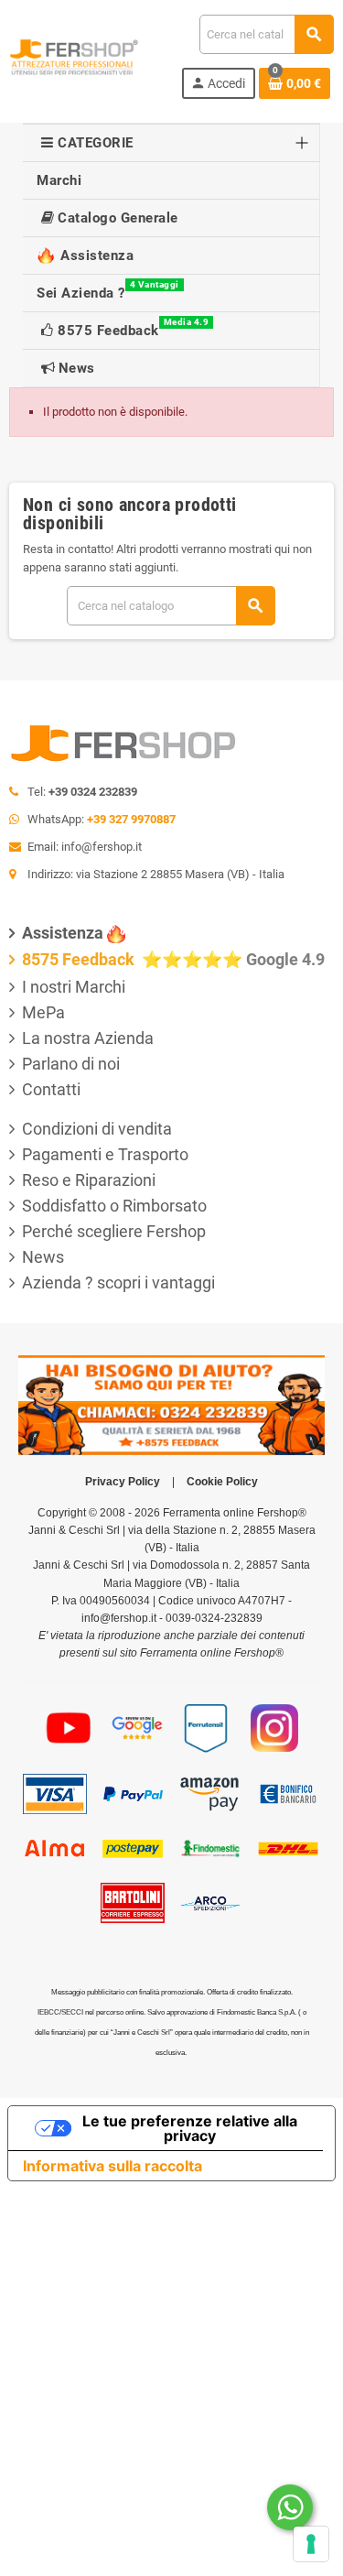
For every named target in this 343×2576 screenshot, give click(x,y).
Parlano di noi (71, 1064)
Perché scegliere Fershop (114, 1231)
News (43, 1257)
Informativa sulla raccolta (113, 2166)
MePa (43, 1012)
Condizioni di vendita (97, 1129)
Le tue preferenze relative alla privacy (190, 2128)
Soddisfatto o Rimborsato (114, 1206)
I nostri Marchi (74, 987)
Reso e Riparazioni (89, 1180)
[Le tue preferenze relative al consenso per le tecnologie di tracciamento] (311, 2544)
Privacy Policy (123, 1482)
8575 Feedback (80, 959)
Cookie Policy (222, 1482)
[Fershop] (74, 55)
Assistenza (63, 933)
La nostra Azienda (88, 1038)
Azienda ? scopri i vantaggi (118, 1283)
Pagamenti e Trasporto (105, 1154)
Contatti (51, 1089)
